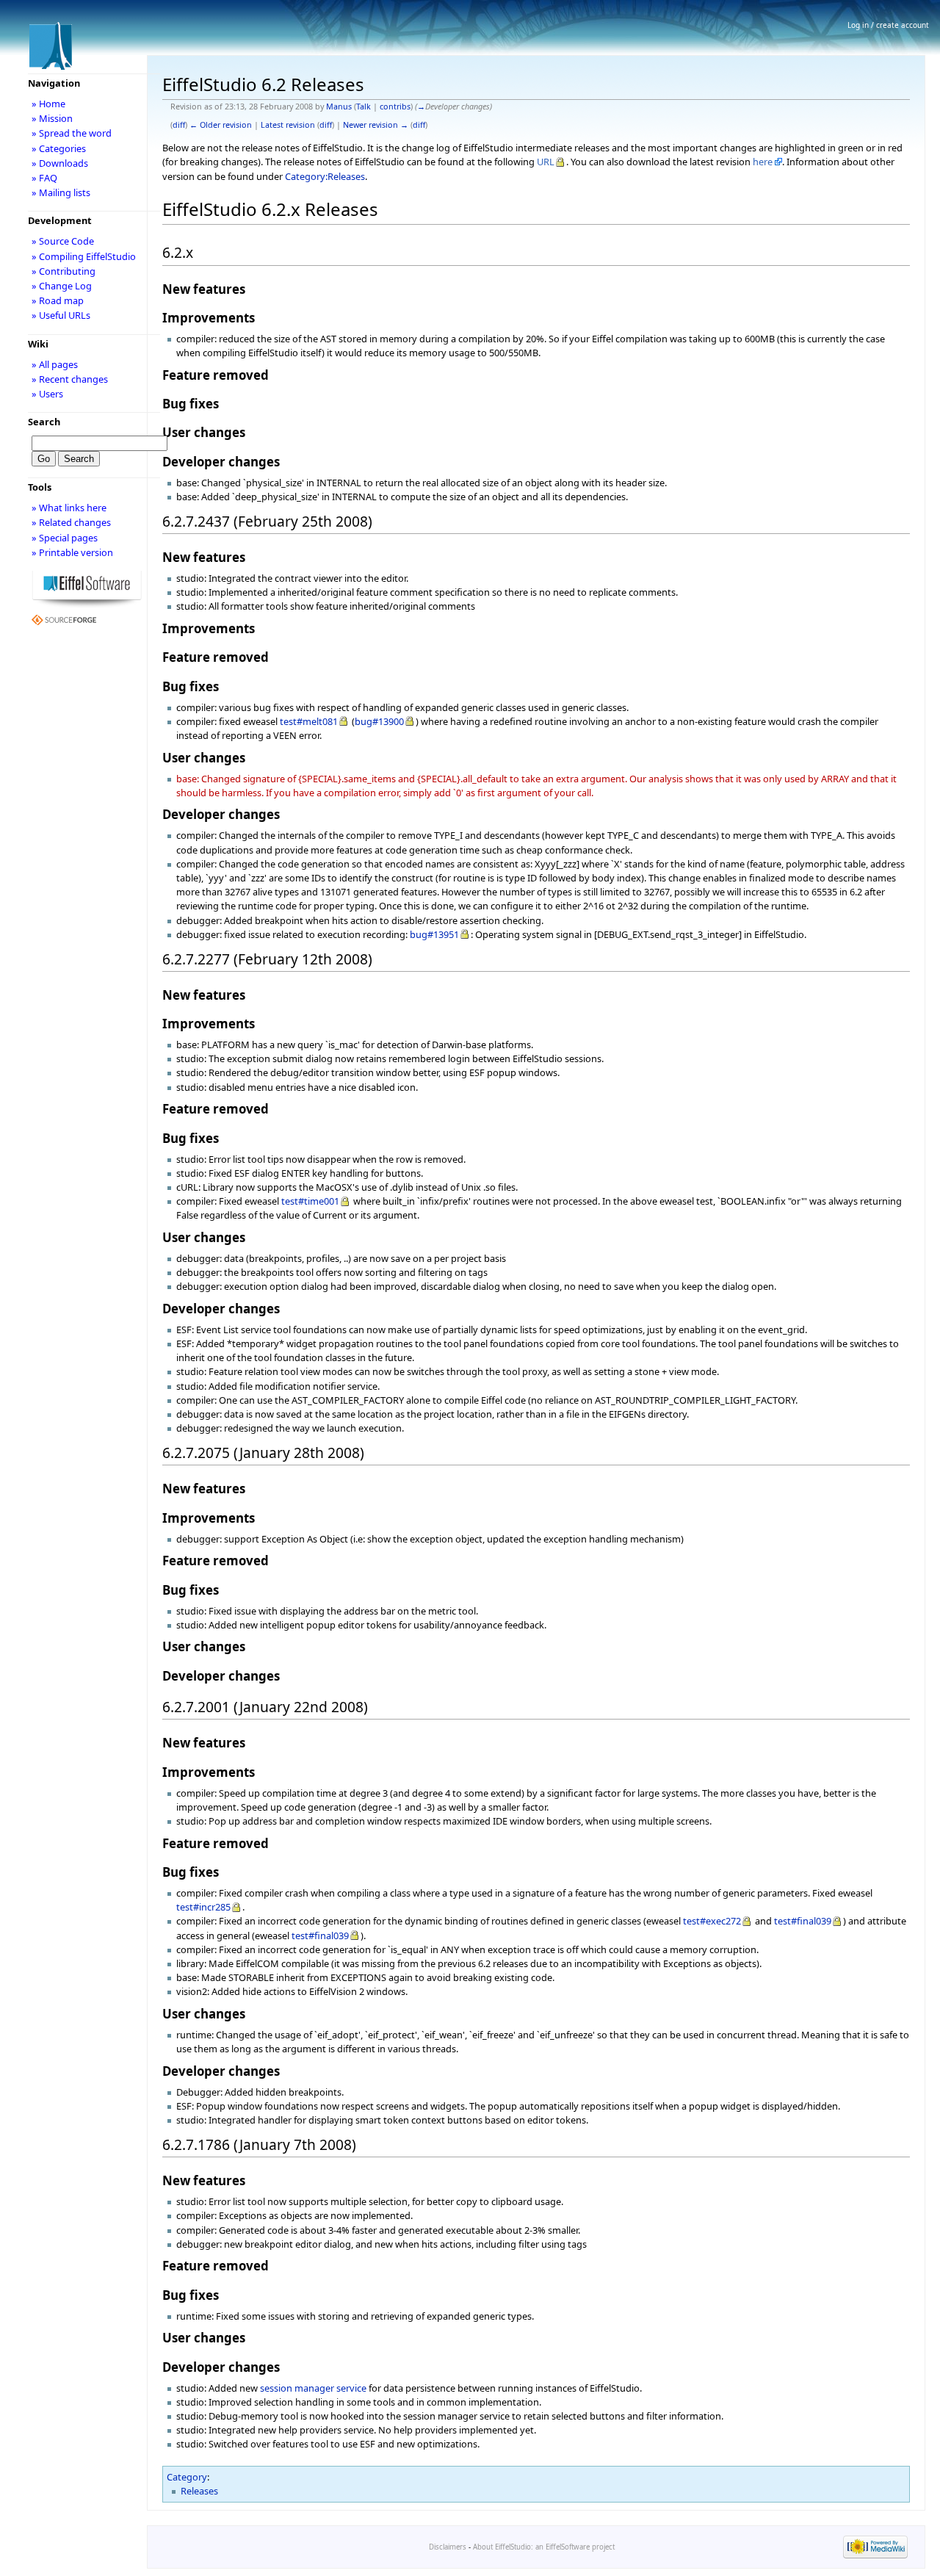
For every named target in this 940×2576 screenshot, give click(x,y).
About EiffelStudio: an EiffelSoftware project (544, 2547)
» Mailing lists (61, 192)
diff (179, 125)
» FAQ (44, 178)
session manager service (313, 2388)
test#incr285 (203, 1907)
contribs (395, 107)
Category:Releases (325, 176)
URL (546, 162)
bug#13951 (434, 934)
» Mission (52, 118)
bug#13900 (379, 721)
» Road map (58, 300)
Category (187, 2477)
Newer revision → (376, 125)
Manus (339, 107)
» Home (48, 104)
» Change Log (62, 286)
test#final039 (803, 1921)
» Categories (59, 148)
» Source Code (63, 241)
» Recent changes (70, 379)
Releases (199, 2491)
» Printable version (72, 552)
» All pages (55, 364)
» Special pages (65, 538)
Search (44, 422)
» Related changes (71, 522)
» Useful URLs (61, 315)
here (763, 162)
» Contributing (64, 271)
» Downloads (60, 163)
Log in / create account (888, 25)
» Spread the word (72, 133)
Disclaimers (448, 2547)
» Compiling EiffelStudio (84, 256)
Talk (364, 107)
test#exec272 (712, 1921)
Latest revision (288, 125)
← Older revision (221, 125)
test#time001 (310, 1201)
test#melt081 (309, 721)
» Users (47, 394)
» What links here (69, 508)
